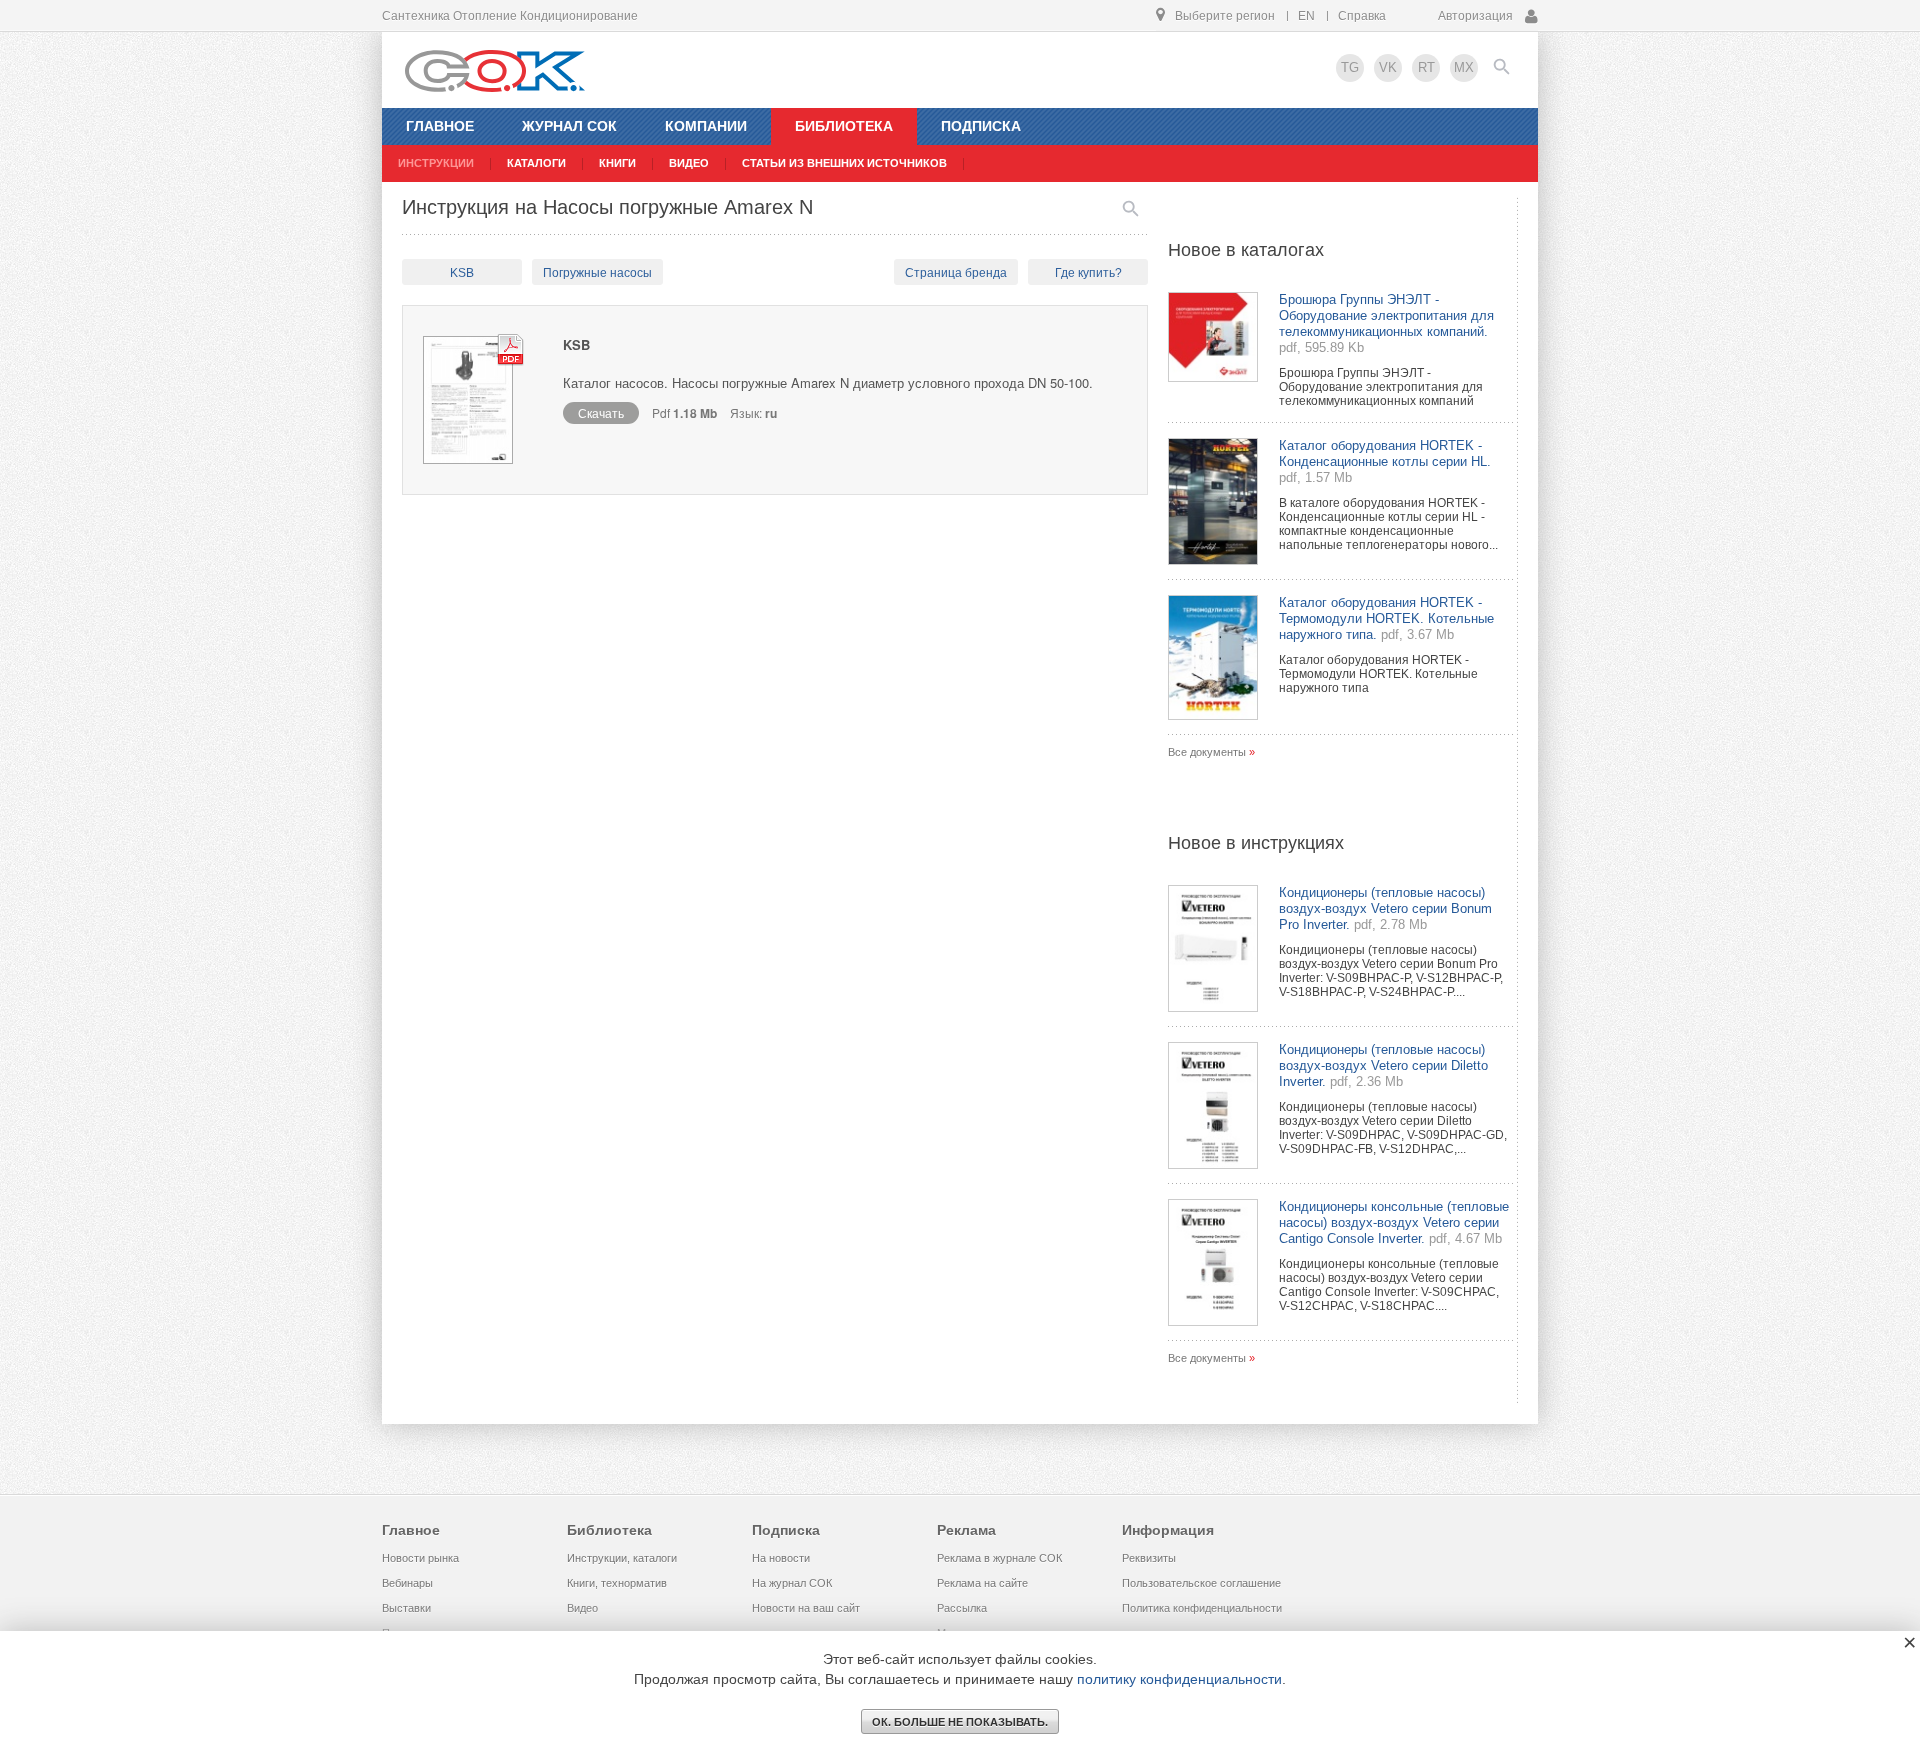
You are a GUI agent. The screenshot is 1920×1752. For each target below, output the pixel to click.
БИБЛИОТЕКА (844, 126)
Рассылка (962, 1608)
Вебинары (407, 1583)
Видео (582, 1608)
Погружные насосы (597, 273)
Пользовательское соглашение (1201, 1583)
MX (1464, 67)
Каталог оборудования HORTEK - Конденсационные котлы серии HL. (1385, 453)
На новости (781, 1558)
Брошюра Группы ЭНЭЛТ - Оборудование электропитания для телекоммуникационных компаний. (1386, 315)
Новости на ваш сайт (806, 1608)
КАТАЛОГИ (536, 163)
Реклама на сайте (982, 1583)
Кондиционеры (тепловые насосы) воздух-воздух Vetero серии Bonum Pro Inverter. (1385, 908)
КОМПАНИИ (706, 126)
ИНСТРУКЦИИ (436, 163)
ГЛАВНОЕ (440, 126)
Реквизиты (1149, 1558)
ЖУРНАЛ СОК (569, 126)
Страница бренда (956, 273)
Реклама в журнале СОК (999, 1558)
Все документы (1207, 752)
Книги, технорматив (617, 1583)
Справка (1362, 16)
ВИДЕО (689, 163)
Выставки (406, 1608)
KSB (462, 273)
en (1306, 16)
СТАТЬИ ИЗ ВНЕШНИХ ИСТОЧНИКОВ (844, 163)
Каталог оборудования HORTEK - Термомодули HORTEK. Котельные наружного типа (1378, 674)
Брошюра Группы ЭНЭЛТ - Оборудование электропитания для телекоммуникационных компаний (1381, 387)
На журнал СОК (792, 1583)
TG (1350, 67)
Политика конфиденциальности (1202, 1608)
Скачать (601, 412)
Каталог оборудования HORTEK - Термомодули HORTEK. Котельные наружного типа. (1386, 618)
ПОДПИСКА (981, 126)
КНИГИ (617, 163)
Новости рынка (420, 1558)
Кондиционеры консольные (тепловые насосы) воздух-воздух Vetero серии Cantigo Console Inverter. (1394, 1222)
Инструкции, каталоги (622, 1558)
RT (1426, 67)
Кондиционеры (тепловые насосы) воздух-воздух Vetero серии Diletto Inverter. (1383, 1065)
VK (1388, 67)
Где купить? (1088, 273)
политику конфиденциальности (1179, 1679)
